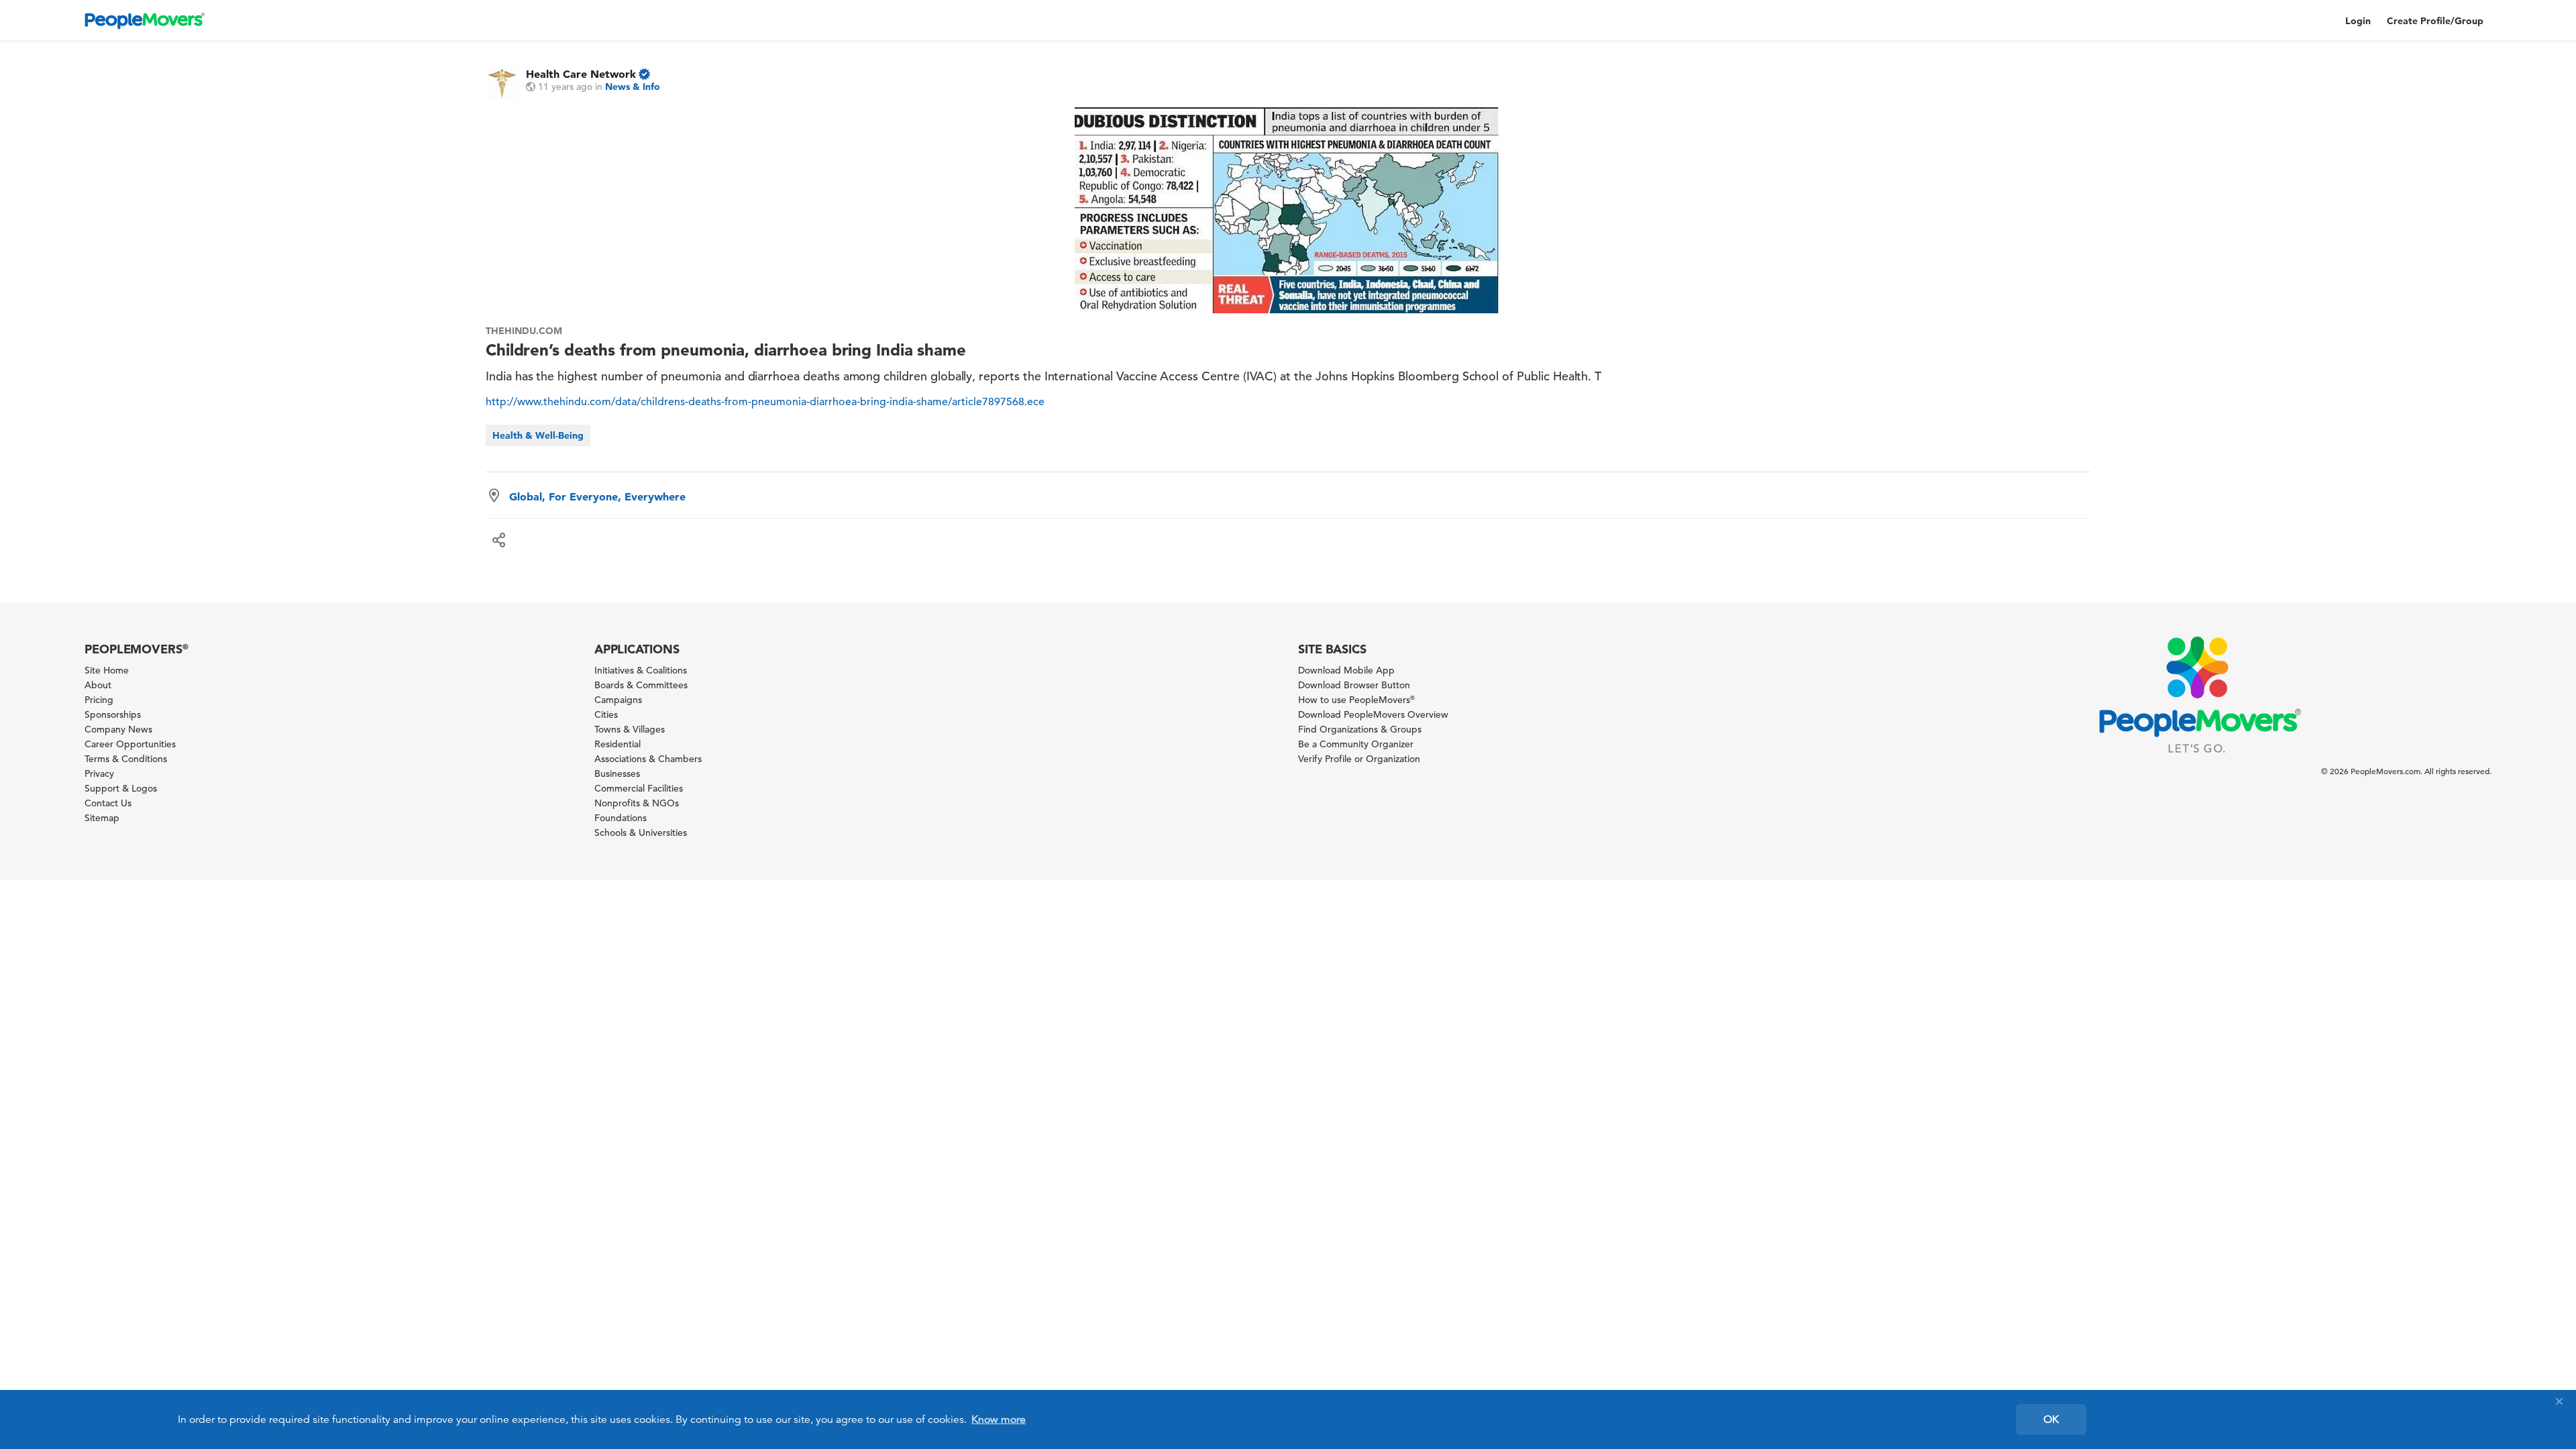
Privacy (99, 773)
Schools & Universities (641, 833)
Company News (118, 729)
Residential (618, 744)
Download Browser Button (1354, 685)
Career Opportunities (130, 744)
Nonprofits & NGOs (637, 803)
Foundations (621, 818)
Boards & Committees (641, 685)
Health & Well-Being (538, 435)
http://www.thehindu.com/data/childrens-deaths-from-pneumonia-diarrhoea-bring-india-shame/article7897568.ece (765, 402)
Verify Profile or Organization (1359, 759)
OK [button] (2051, 1419)
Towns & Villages (630, 729)
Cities (606, 714)
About (98, 685)
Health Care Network (581, 74)
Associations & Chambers (648, 759)
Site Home (107, 670)
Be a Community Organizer (1356, 744)
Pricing (99, 700)
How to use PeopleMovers (1356, 700)
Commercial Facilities (639, 788)
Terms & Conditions (126, 759)
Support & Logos (121, 788)
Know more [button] (999, 1419)
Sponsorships (113, 714)
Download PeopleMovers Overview (1373, 714)
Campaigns (618, 700)
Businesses (617, 773)
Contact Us (108, 803)
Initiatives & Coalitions (641, 670)
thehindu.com (524, 331)
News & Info (633, 87)
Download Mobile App (1346, 670)
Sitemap (102, 818)
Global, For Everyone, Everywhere (597, 496)
